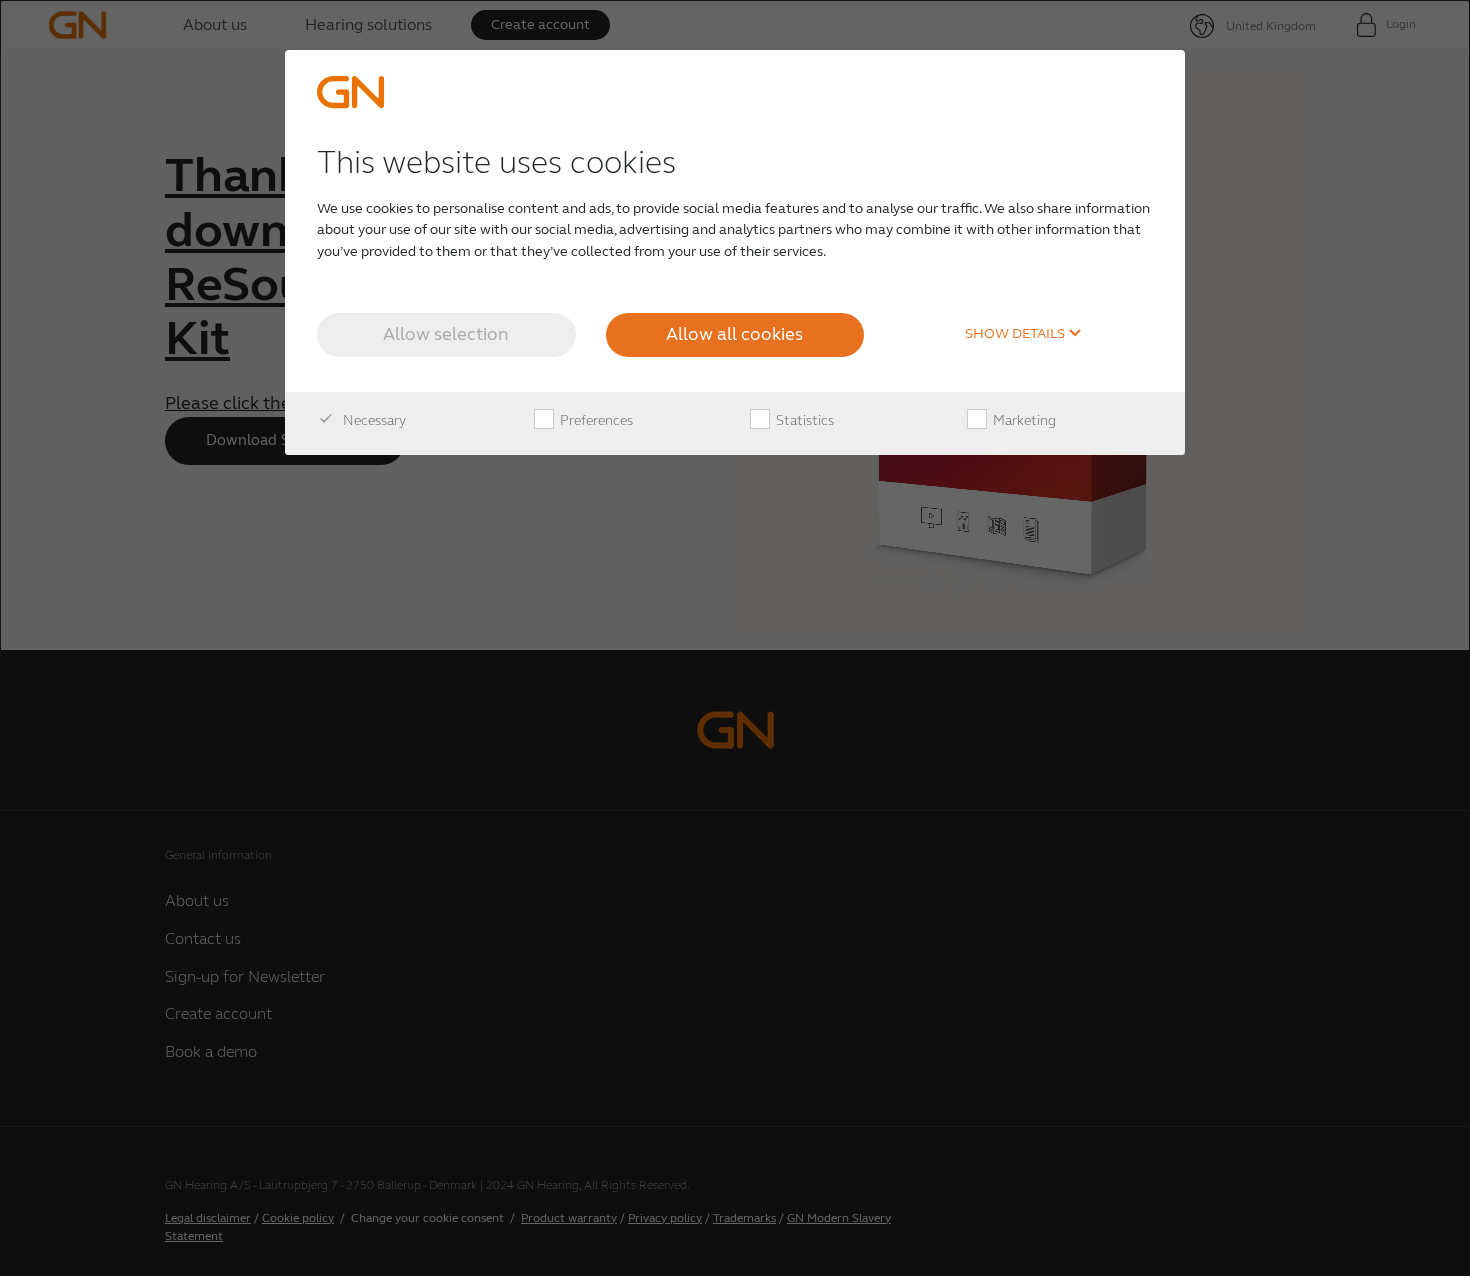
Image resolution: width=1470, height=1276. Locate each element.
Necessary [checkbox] (373, 420)
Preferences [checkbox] (595, 420)
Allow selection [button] (446, 334)
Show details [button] (1016, 334)
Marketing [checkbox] (1023, 420)
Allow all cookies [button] (734, 334)
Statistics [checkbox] (803, 420)
